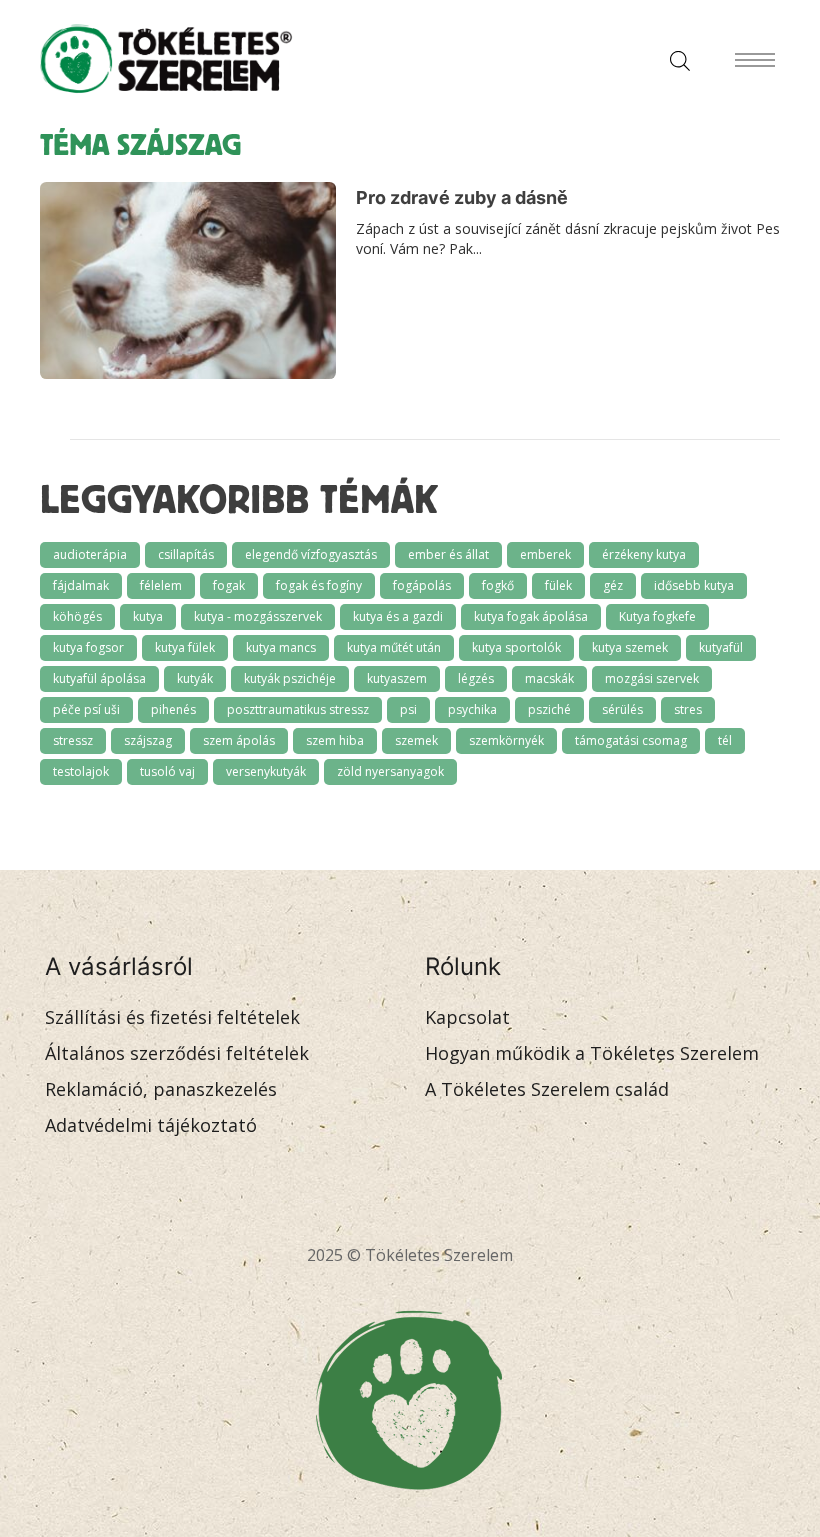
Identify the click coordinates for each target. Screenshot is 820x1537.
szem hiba (335, 740)
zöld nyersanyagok (390, 771)
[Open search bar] (680, 59)
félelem (161, 585)
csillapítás (186, 554)
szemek (416, 740)
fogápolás (422, 585)
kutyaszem (397, 678)
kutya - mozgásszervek (258, 616)
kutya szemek (630, 647)
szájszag (148, 740)
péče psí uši (86, 709)
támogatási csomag (631, 740)
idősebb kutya (694, 585)
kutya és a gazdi (398, 616)
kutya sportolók (516, 647)
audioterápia (90, 554)
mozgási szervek (652, 678)
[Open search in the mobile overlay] (675, 59)
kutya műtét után (394, 647)
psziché (549, 709)
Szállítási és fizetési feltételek (172, 1017)
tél (725, 740)
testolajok (81, 771)
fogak (229, 585)
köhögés (77, 616)
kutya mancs (281, 647)
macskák (549, 678)
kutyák (195, 678)
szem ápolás (239, 740)
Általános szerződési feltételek (177, 1053)
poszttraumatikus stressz (298, 709)
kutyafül (721, 647)
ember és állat (448, 554)
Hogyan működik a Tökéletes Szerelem (592, 1053)
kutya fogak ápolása (531, 616)
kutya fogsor (88, 647)
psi (408, 709)
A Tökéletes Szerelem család (547, 1089)
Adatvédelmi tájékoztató (151, 1125)
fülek (558, 585)
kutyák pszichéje (290, 678)
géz (613, 585)
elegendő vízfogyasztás (311, 554)
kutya (148, 616)
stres (688, 709)
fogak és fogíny (319, 585)
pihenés (173, 709)
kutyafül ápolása (99, 678)
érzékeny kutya (644, 554)
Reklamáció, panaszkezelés (161, 1089)
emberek (545, 554)
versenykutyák (266, 771)
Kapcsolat (467, 1017)
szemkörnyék (506, 740)
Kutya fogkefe (657, 616)
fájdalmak (81, 585)
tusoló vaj (167, 771)
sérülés (622, 709)
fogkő (498, 585)
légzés (476, 678)
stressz (73, 740)
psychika (472, 709)
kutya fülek (185, 647)
